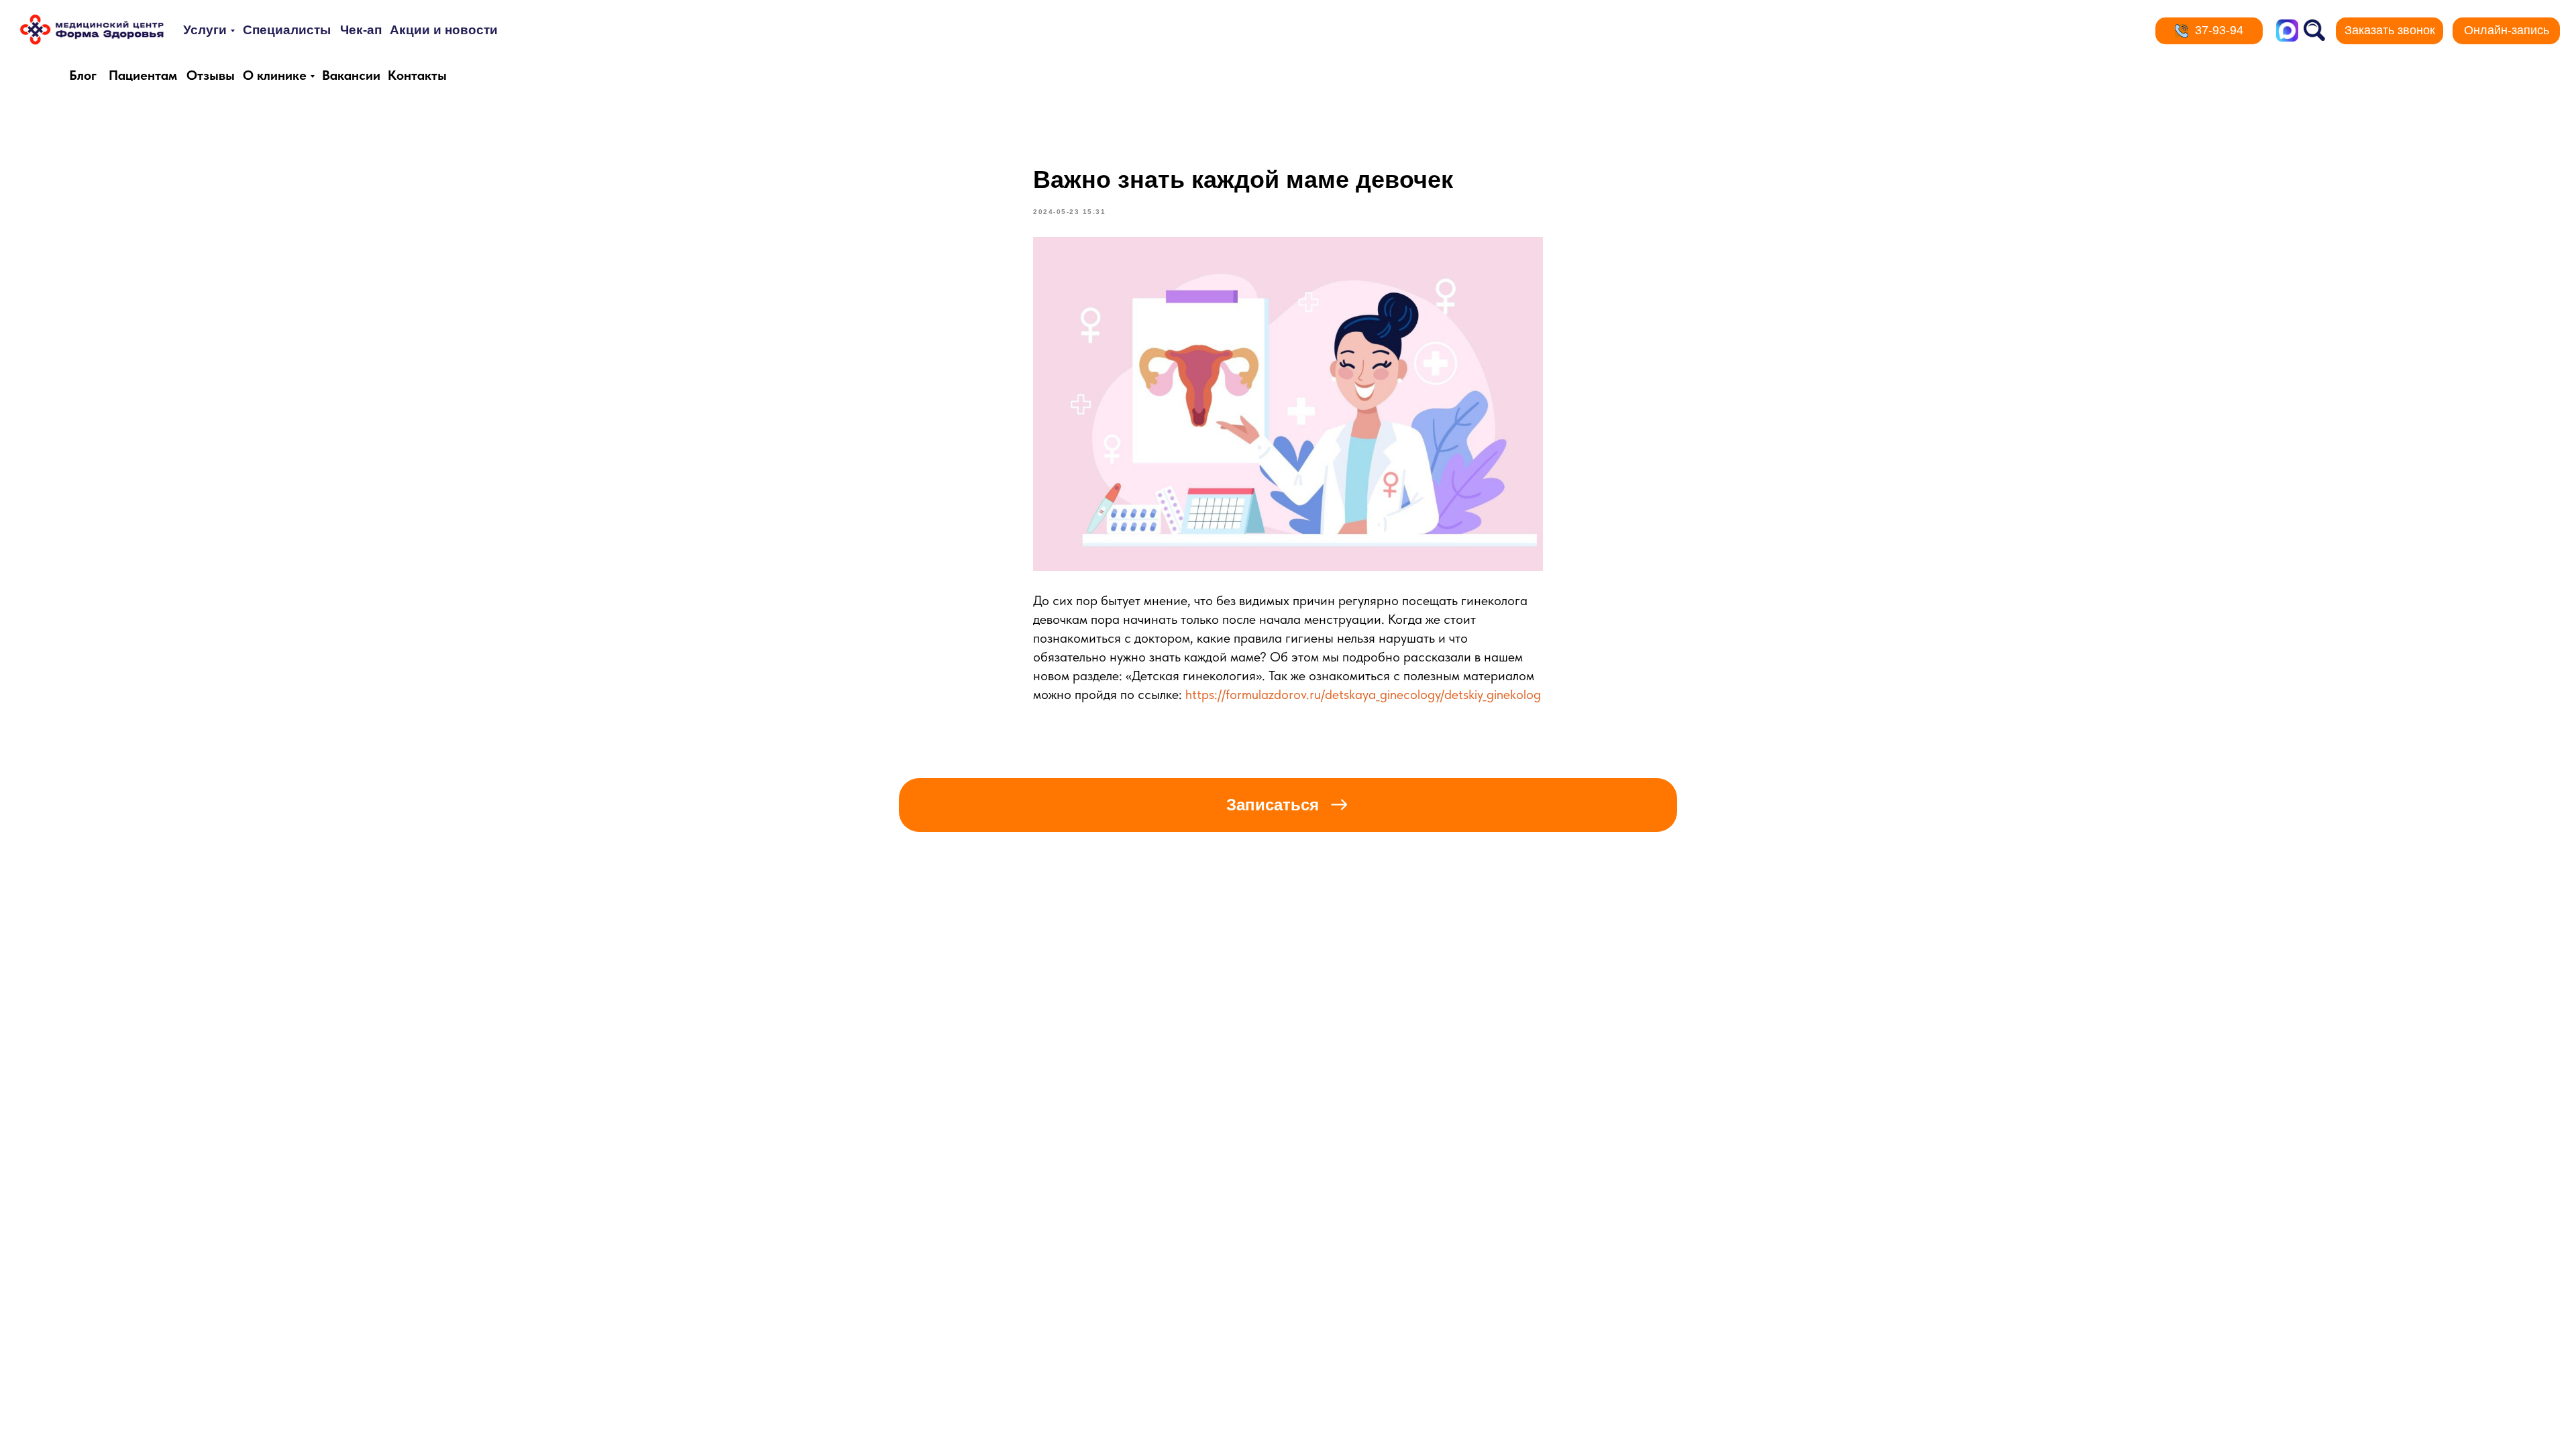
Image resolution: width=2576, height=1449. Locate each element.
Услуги (205, 30)
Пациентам (143, 75)
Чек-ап (361, 30)
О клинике (275, 75)
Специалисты (287, 30)
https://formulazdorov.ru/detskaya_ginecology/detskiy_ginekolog (1363, 694)
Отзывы (211, 75)
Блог (83, 75)
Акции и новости (444, 30)
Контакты (417, 75)
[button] (2390, 31)
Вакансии (351, 75)
